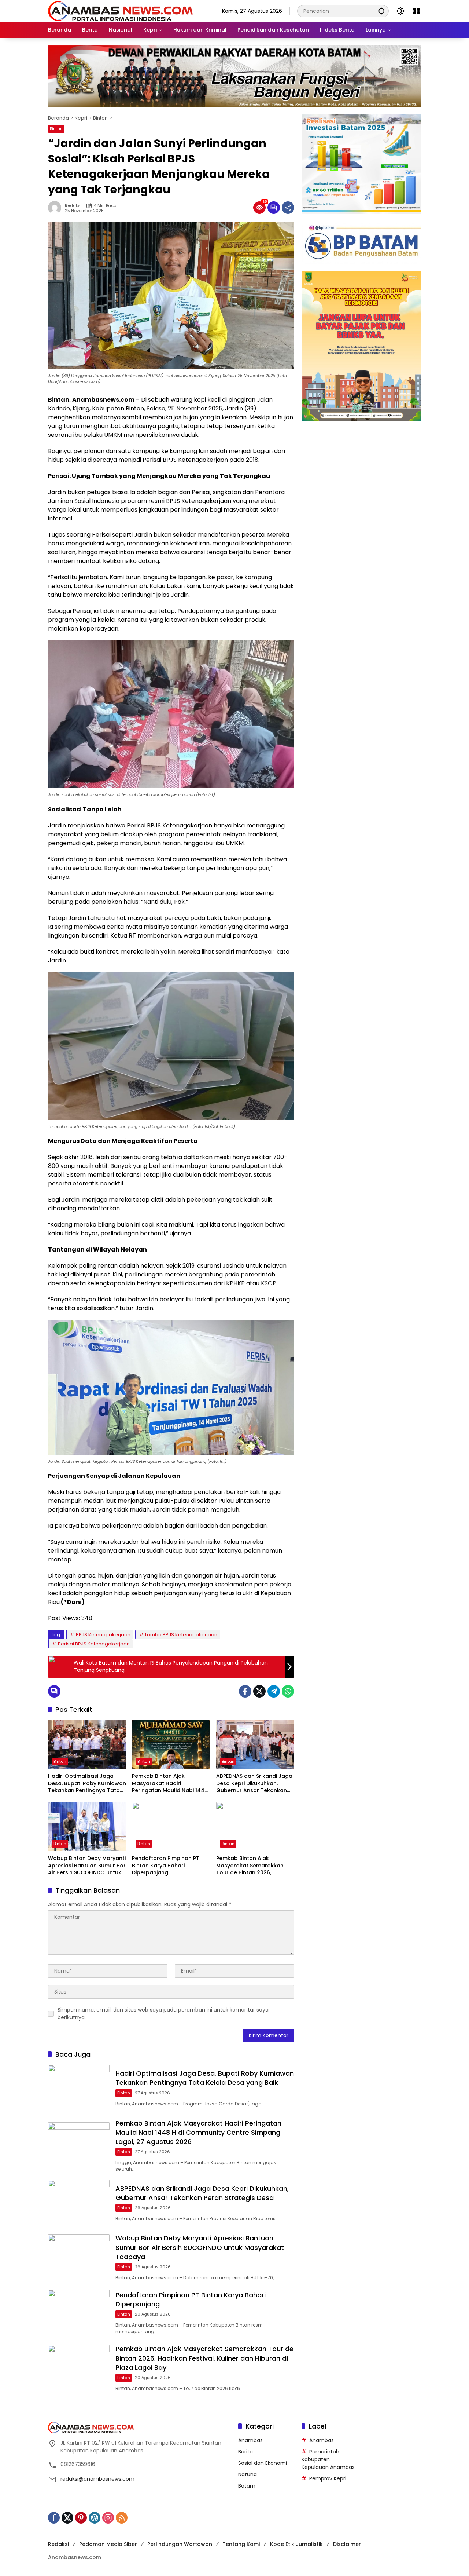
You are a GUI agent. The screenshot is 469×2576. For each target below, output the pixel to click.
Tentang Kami (241, 2544)
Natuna (248, 2474)
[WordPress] (95, 2518)
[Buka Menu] (417, 11)
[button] (381, 11)
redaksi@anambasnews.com (97, 2479)
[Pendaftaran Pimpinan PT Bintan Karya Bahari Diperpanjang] (171, 1827)
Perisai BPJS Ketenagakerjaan (94, 1644)
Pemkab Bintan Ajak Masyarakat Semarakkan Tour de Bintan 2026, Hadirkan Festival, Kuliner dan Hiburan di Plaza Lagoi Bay (252, 1866)
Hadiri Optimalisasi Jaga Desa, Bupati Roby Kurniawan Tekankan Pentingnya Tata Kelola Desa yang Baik (87, 1784)
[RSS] (122, 2518)
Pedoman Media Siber (108, 2544)
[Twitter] (259, 1691)
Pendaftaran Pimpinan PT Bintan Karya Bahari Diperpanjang (166, 1866)
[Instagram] (108, 2518)
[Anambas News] (120, 11)
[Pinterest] (81, 2518)
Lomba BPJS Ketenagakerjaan (181, 1635)
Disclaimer (347, 2544)
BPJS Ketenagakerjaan (103, 1635)
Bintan (56, 129)
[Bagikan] (288, 208)
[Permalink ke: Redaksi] (56, 208)
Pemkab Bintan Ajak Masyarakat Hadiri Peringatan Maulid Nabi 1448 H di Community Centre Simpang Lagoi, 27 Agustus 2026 (170, 1784)
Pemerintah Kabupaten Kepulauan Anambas (328, 2459)
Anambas (250, 2440)
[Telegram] (274, 1691)
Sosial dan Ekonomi (263, 2463)
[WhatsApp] (288, 1691)
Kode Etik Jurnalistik (296, 2544)
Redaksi (73, 206)
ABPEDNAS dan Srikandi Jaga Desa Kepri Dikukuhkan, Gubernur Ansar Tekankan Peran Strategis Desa (254, 1784)
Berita (245, 2452)
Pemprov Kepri (328, 2478)
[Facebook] (245, 1691)
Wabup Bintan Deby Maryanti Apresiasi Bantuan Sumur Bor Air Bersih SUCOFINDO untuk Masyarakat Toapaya (87, 1866)
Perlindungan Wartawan (180, 2544)
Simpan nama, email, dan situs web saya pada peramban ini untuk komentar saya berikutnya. (163, 2014)
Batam (247, 2486)
